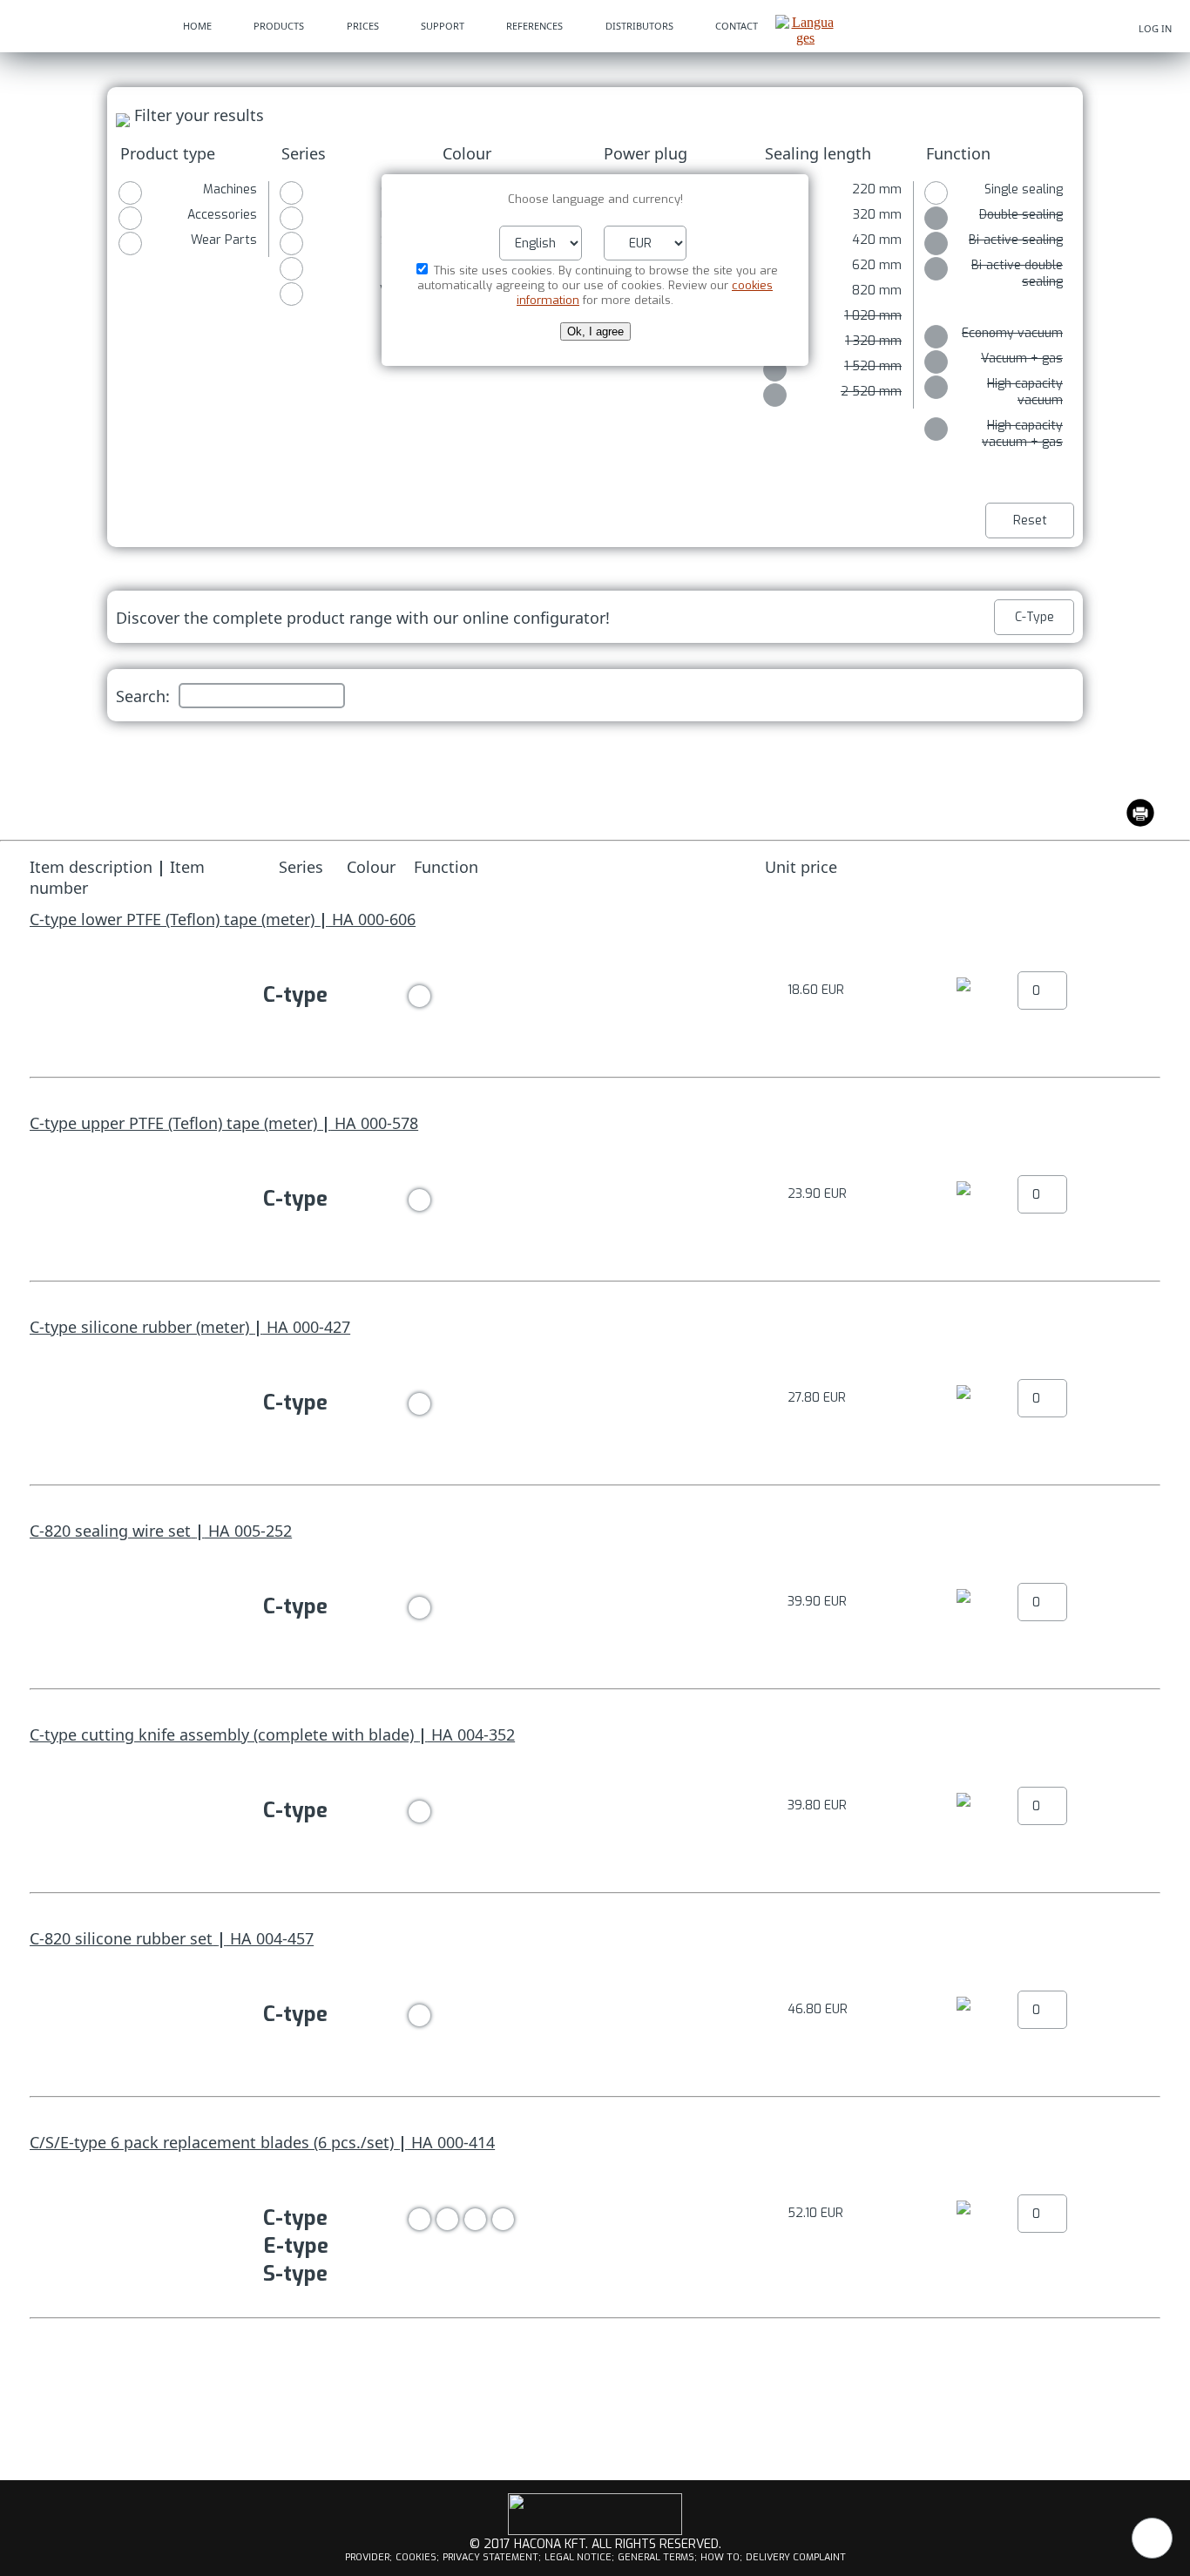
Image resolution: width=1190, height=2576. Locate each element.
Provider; (368, 2557)
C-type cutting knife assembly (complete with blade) (222, 1734)
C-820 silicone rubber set (121, 1938)
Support (443, 26)
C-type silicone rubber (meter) (139, 1327)
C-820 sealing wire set (110, 1531)
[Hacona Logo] (83, 26)
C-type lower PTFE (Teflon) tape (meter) (172, 919)
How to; (721, 2557)
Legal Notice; (579, 2557)
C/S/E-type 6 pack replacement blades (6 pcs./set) (212, 2142)
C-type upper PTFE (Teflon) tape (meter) (173, 1123)
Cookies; (417, 2557)
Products (279, 26)
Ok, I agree (595, 331)
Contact (737, 26)
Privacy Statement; (492, 2557)
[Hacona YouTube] (595, 2532)
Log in (1155, 28)
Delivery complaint (796, 2557)
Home (197, 26)
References (534, 26)
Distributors (639, 26)
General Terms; (657, 2557)
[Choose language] (805, 38)
